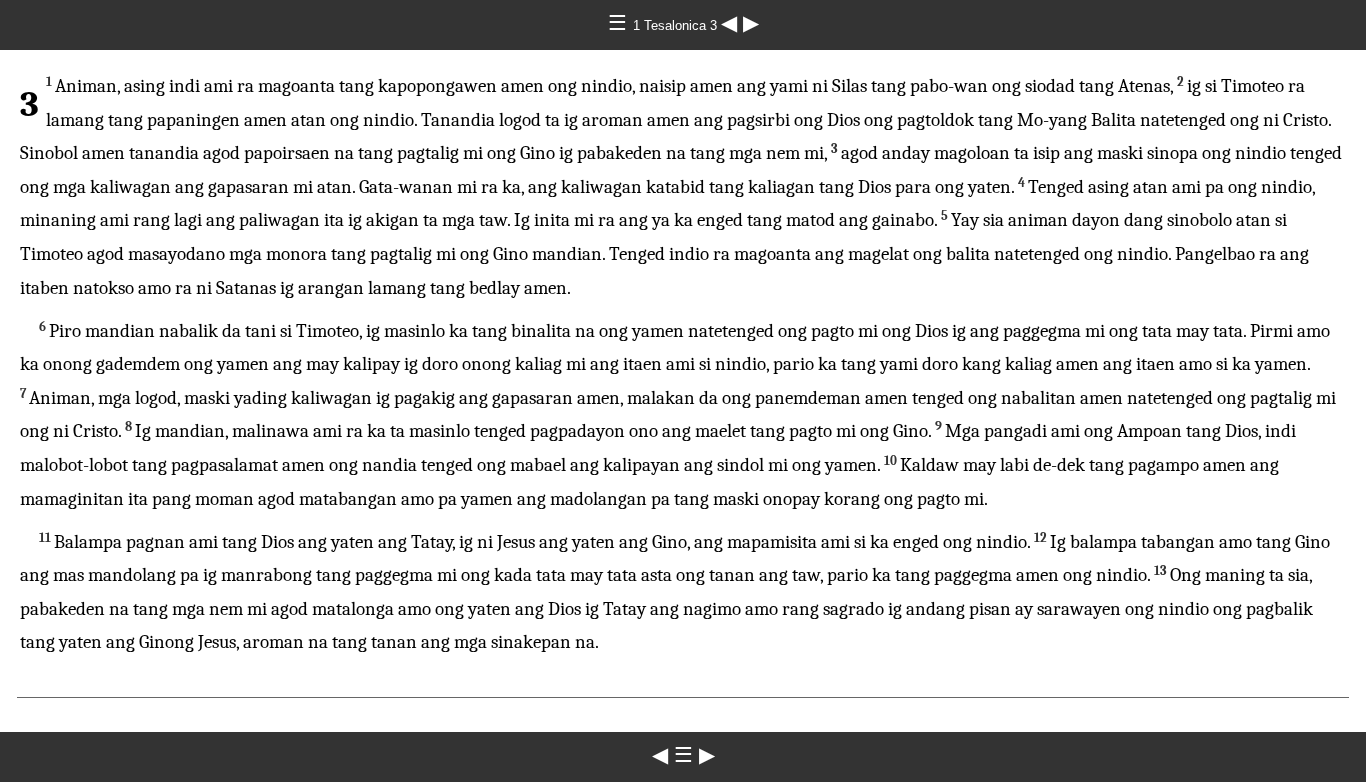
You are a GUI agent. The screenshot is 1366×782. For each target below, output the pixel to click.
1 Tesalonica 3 (677, 25)
